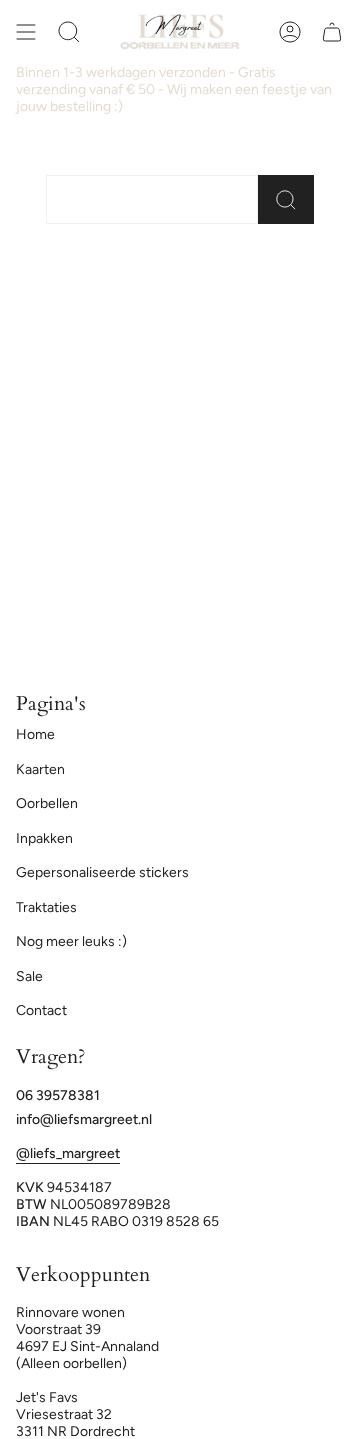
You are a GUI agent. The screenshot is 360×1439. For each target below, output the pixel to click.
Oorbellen (47, 803)
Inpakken (44, 838)
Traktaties (46, 907)
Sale (29, 976)
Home (35, 734)
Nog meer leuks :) (71, 941)
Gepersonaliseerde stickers (102, 872)
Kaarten (40, 769)
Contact (41, 1010)
